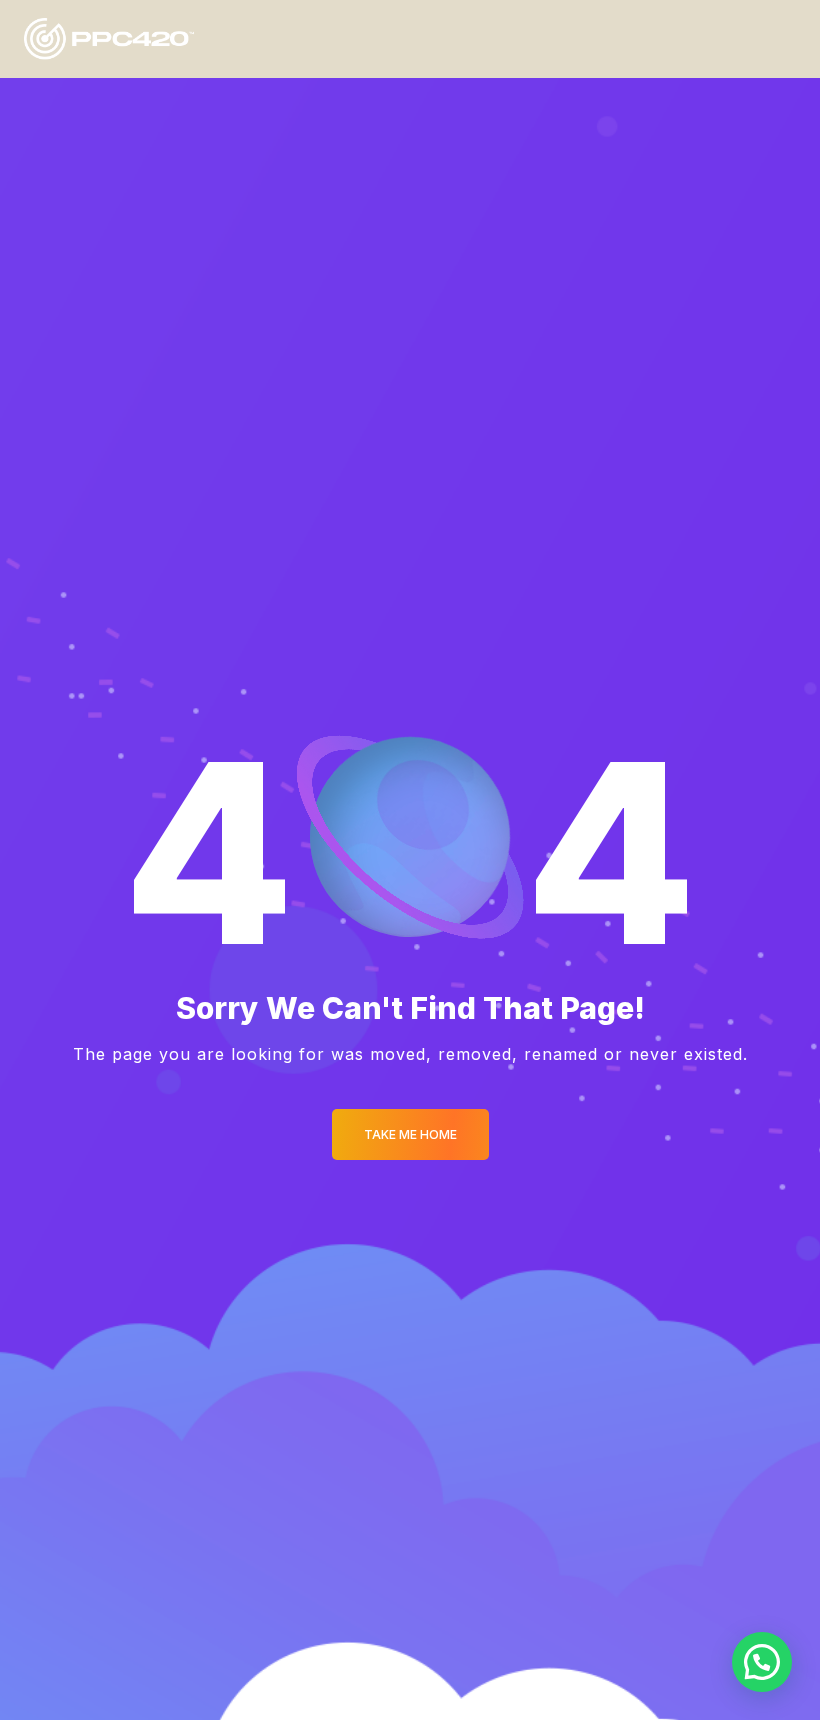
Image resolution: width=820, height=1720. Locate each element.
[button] (762, 1662)
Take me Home (410, 1134)
